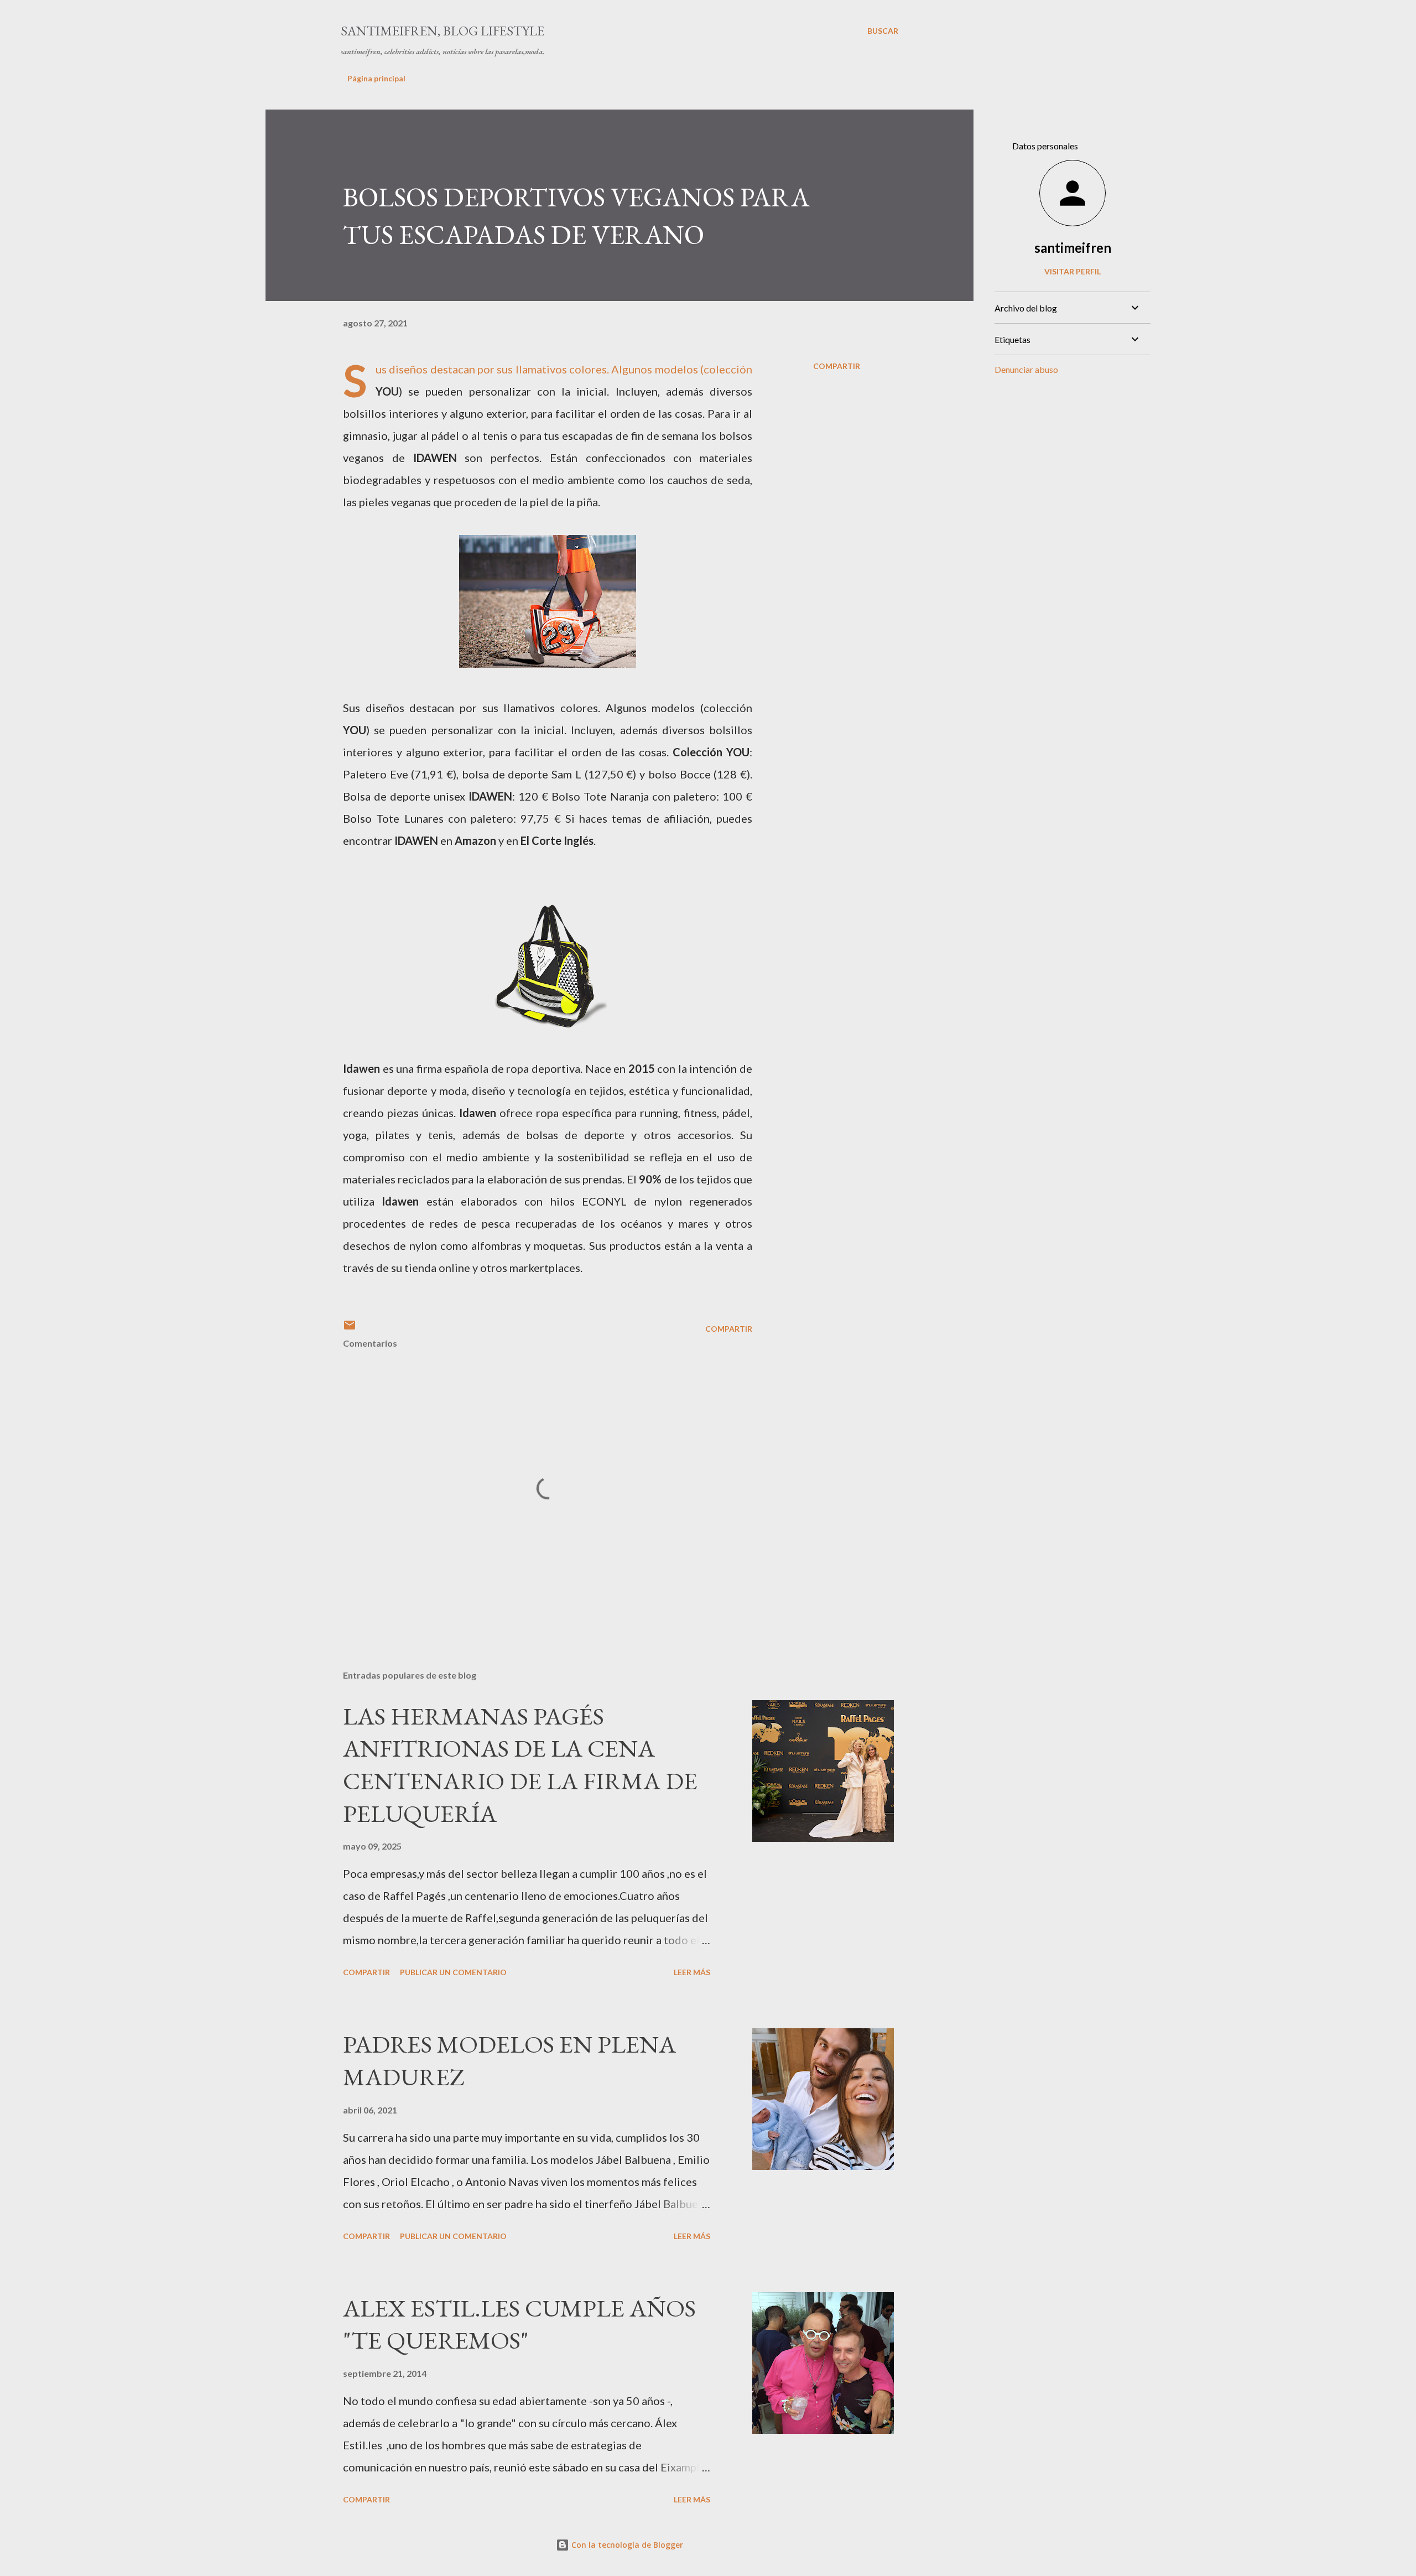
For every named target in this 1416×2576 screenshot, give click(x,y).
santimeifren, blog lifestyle (442, 31)
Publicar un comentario (453, 1972)
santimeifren (1073, 248)
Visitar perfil (1073, 271)
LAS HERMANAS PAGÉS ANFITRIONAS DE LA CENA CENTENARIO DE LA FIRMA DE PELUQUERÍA (520, 1765)
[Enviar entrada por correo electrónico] (350, 1329)
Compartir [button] (837, 366)
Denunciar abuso (1026, 369)
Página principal (376, 78)
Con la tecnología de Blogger (626, 2545)
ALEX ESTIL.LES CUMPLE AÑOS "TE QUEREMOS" (519, 2324)
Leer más (692, 1972)
